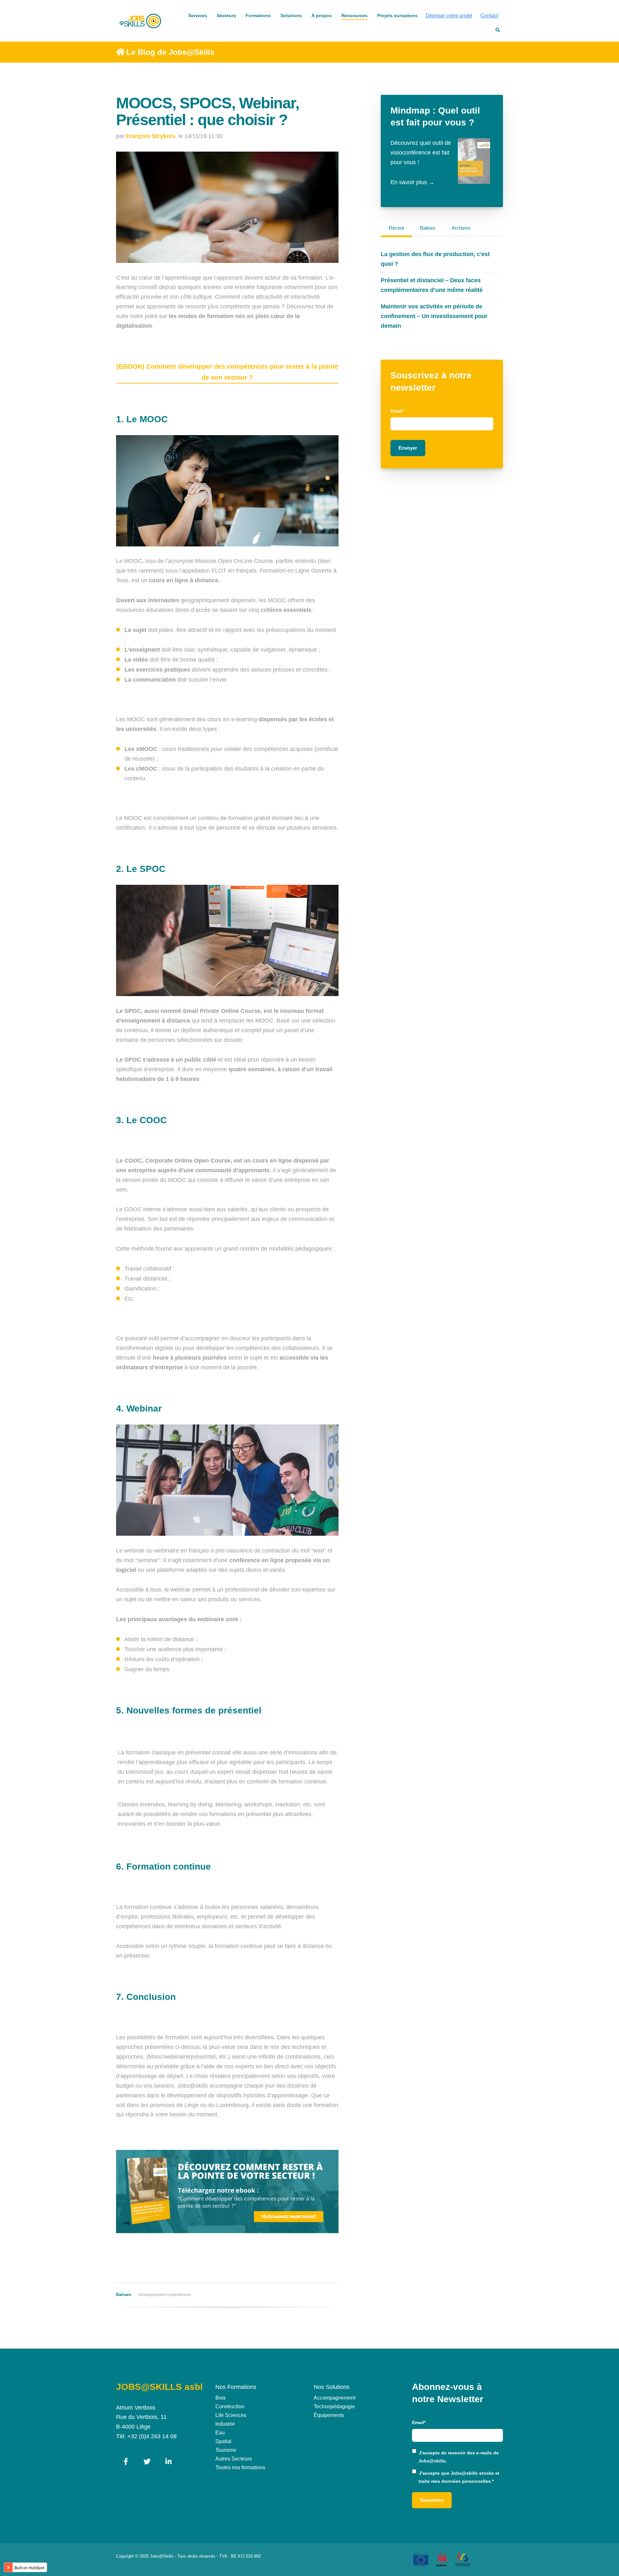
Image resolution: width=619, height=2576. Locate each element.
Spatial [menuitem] (223, 2441)
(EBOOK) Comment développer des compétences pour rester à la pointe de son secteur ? (227, 372)
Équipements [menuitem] (329, 2415)
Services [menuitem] (198, 15)
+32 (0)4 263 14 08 (152, 2436)
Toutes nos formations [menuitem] (240, 2467)
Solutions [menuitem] (291, 15)
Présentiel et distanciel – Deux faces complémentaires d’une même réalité (432, 285)
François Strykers (151, 136)
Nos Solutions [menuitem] (332, 2387)
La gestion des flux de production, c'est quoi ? (435, 259)
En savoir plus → (412, 182)
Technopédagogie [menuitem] (334, 2406)
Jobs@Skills (162, 2556)
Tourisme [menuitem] (226, 2450)
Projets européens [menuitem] (397, 15)
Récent (396, 228)
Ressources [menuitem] (354, 15)
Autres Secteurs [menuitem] (234, 2459)
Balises (428, 228)
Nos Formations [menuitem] (236, 2387)
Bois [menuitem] (221, 2398)
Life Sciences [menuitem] (231, 2415)
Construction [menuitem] (230, 2406)
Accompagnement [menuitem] (334, 2398)
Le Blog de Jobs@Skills (170, 52)
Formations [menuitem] (258, 15)
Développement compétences (165, 2295)
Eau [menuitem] (220, 2433)
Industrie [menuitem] (225, 2424)
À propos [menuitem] (322, 15)
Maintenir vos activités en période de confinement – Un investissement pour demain (434, 316)
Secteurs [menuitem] (226, 15)
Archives (461, 228)
